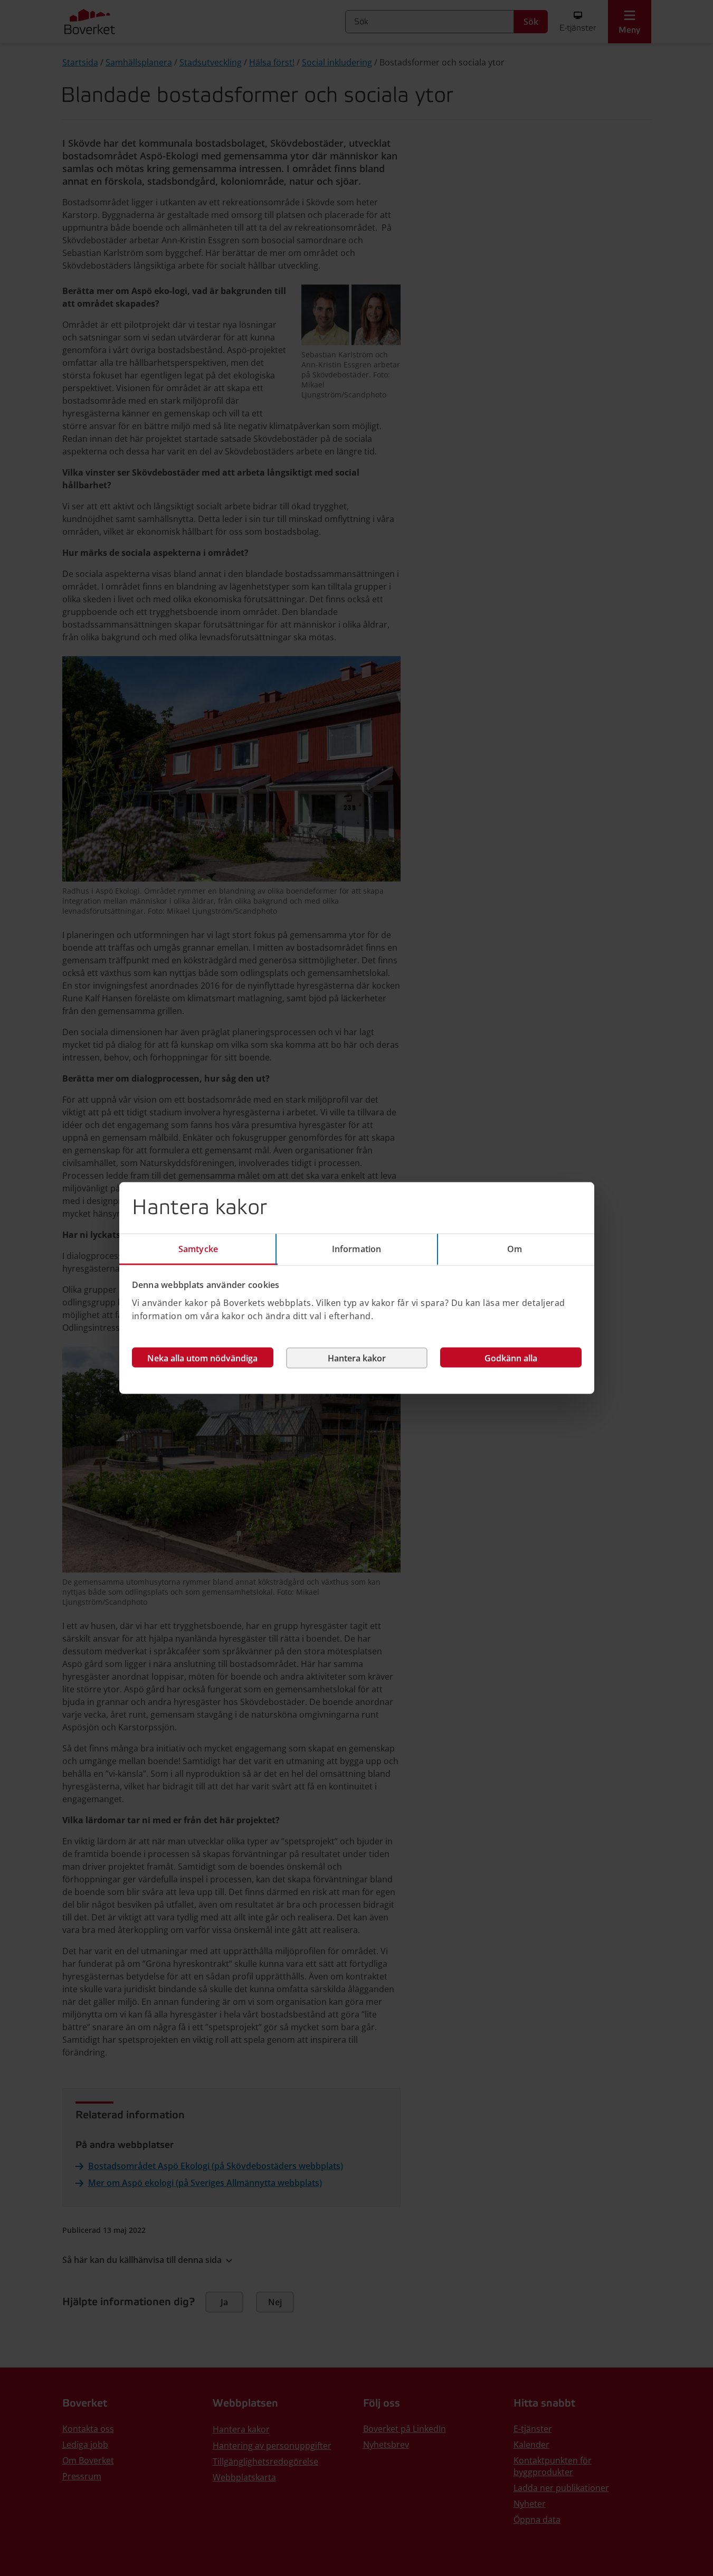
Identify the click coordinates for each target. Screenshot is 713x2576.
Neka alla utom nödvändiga (202, 1358)
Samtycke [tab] (198, 1249)
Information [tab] (356, 1249)
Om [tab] (515, 1249)
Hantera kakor (357, 1358)
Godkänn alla (511, 1358)
